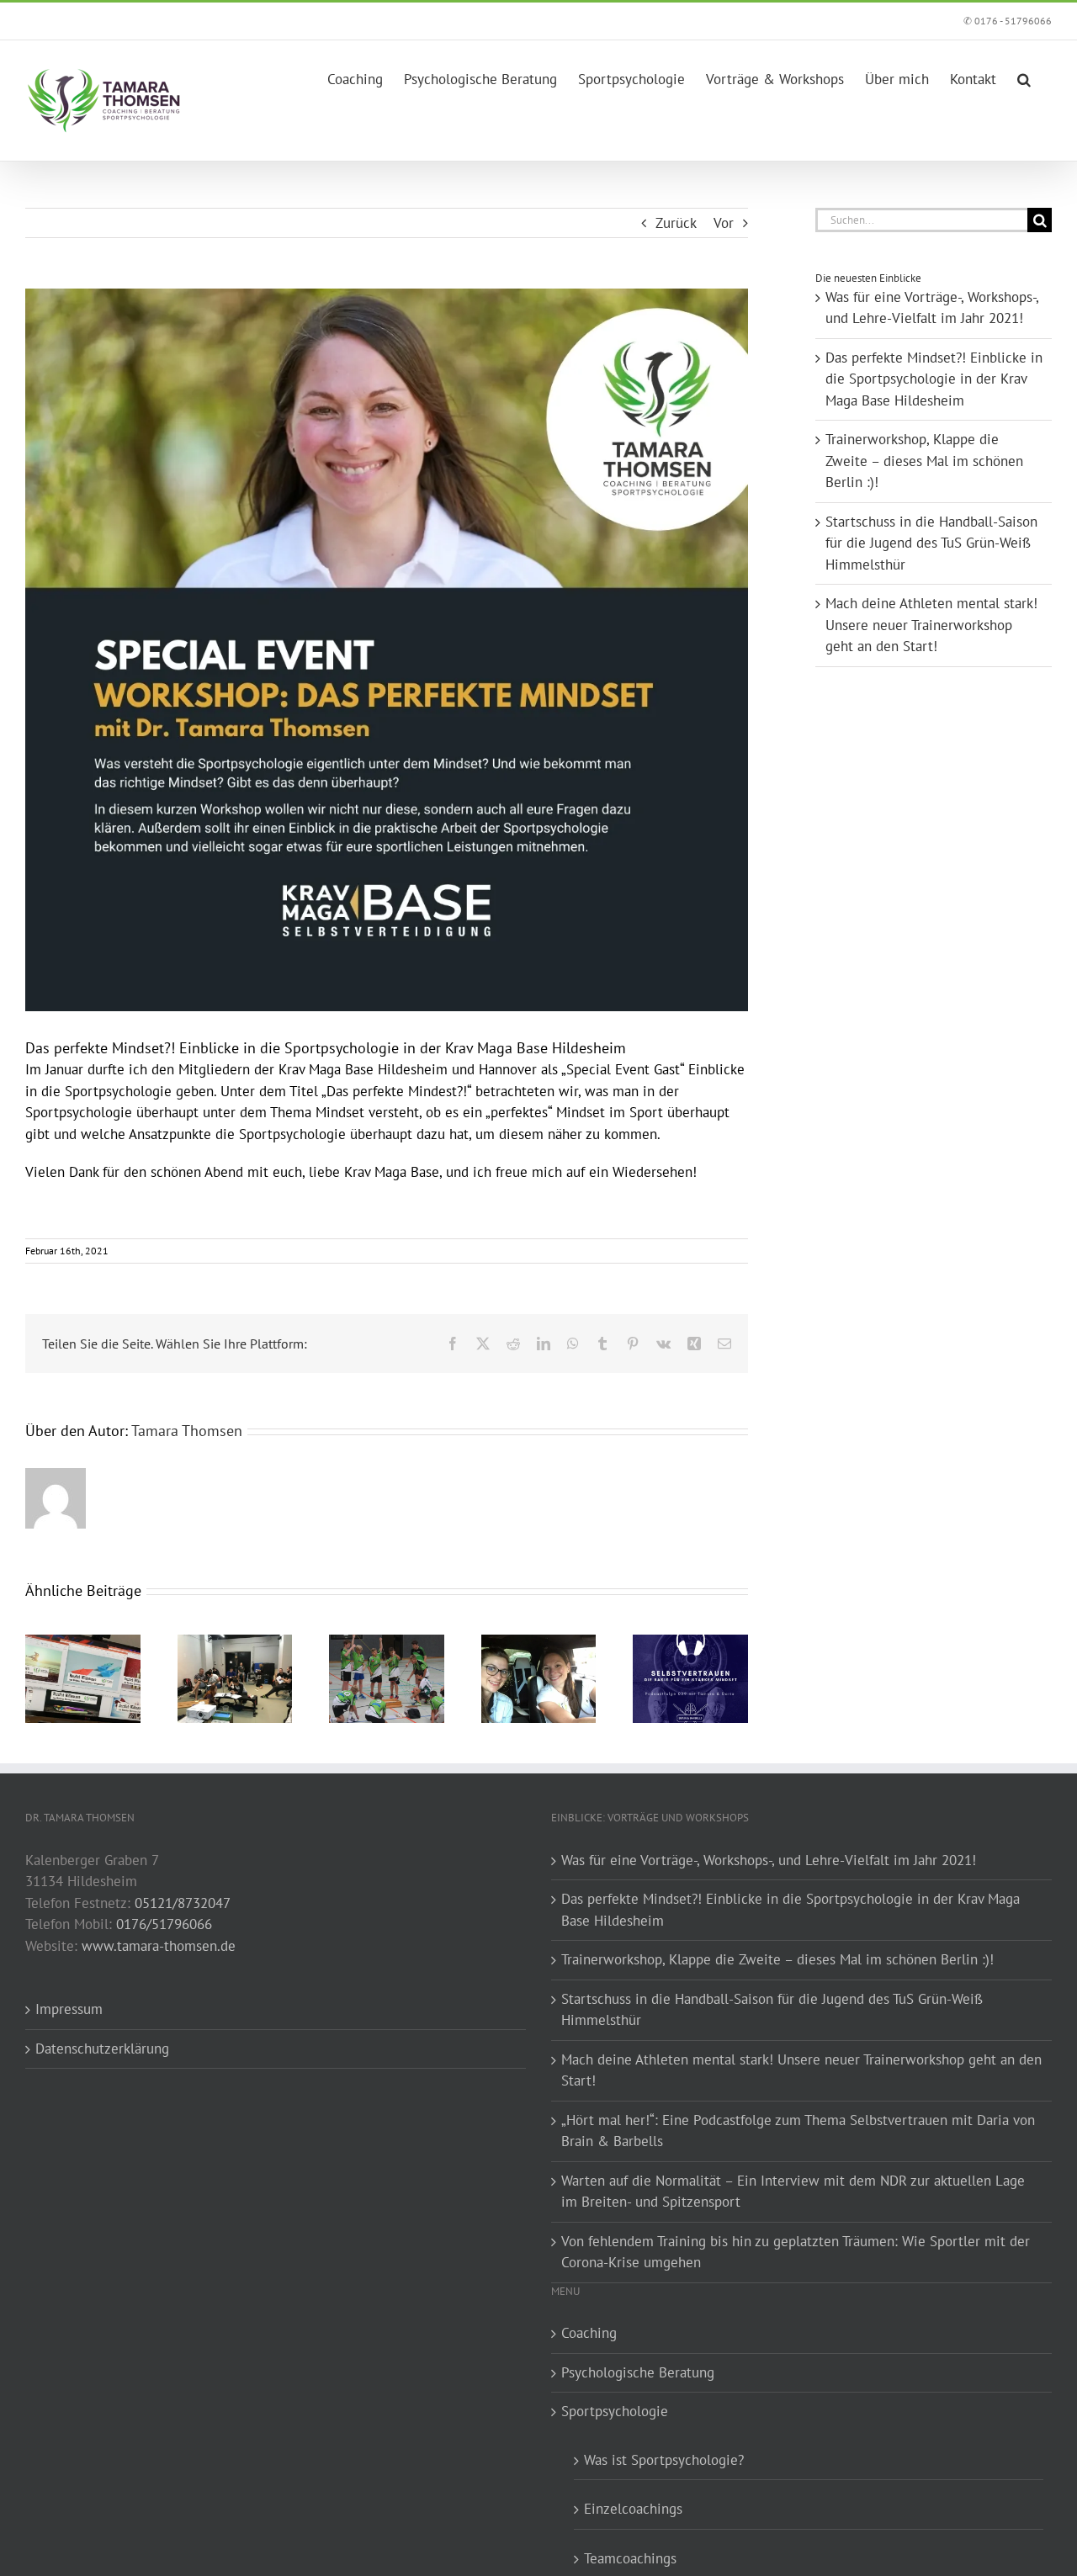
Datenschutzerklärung (102, 2049)
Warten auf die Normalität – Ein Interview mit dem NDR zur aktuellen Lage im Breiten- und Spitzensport (793, 2192)
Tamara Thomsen (187, 1431)
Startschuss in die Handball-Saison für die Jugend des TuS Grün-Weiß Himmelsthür (931, 543)
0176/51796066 (164, 1924)
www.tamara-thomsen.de (159, 1946)
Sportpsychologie (615, 2411)
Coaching (589, 2333)
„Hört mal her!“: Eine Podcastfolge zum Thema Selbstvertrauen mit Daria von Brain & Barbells (798, 2131)
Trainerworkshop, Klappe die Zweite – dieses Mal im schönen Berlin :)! (924, 461)
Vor (724, 223)
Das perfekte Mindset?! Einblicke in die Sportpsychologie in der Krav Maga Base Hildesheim (934, 379)
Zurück (676, 223)
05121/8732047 (183, 1903)
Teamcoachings (630, 2558)
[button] (1024, 76)
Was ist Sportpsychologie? (664, 2460)
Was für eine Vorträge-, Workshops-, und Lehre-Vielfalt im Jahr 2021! (769, 1860)
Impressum (69, 2009)
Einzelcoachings (633, 2509)
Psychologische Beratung (638, 2372)
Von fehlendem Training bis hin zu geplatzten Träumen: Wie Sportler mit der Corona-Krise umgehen (796, 2252)
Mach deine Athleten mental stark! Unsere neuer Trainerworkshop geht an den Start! (931, 625)
